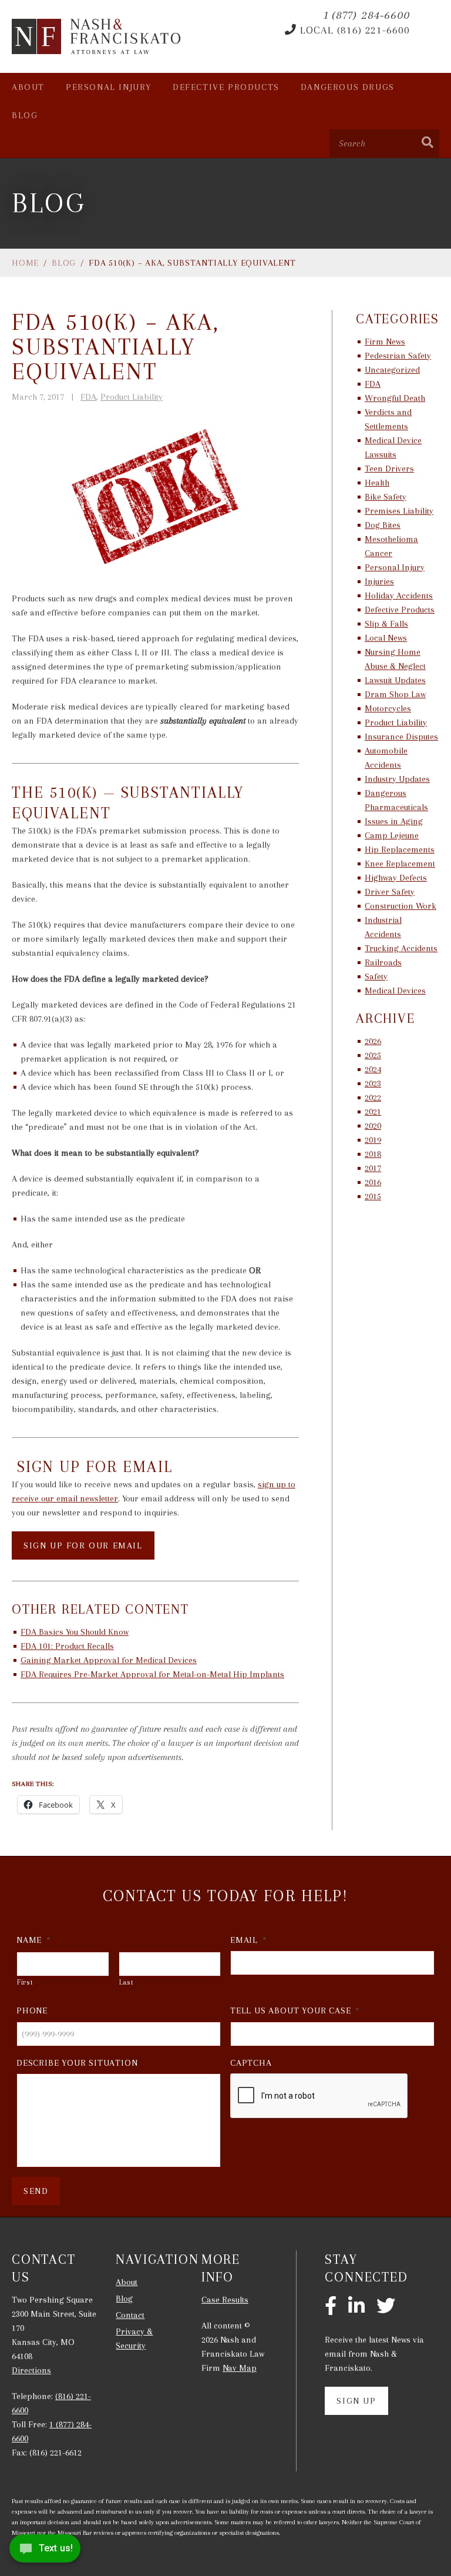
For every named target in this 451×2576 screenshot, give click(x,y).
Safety (376, 976)
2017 (373, 1168)
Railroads (383, 962)
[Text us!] (45, 2552)
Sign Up (356, 2401)
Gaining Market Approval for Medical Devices (109, 1660)
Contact (130, 2315)
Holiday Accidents (399, 596)
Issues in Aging (394, 821)
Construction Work (400, 906)
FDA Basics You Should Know (75, 1632)
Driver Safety (390, 892)
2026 (373, 1041)
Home (25, 263)
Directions (31, 2370)
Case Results (225, 2300)
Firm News (385, 342)
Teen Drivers (389, 469)
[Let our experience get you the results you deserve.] (97, 36)
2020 (373, 1126)
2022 (373, 1098)
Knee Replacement (400, 864)
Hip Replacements (400, 849)
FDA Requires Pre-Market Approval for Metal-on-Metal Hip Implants (152, 1674)
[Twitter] (386, 2307)
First (25, 1982)
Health (377, 483)
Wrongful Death (395, 398)
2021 (373, 1112)
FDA (88, 397)
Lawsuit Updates (395, 680)
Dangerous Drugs (348, 87)
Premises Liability (399, 511)
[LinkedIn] (356, 2307)
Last (127, 1982)
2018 (373, 1154)
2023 (373, 1083)
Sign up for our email (83, 1545)
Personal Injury (109, 87)
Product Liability (132, 397)
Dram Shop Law (395, 694)
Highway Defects (396, 878)
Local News (386, 638)
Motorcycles (388, 708)
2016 (373, 1182)
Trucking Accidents (401, 948)
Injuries (379, 581)
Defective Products (226, 87)
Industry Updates (397, 779)
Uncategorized (392, 370)
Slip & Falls (386, 624)
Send (36, 2191)
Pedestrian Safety (398, 356)
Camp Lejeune (392, 835)
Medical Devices (395, 991)
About (28, 87)
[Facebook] (331, 2307)
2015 (373, 1196)
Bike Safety (386, 497)
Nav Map (240, 2368)
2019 (373, 1140)
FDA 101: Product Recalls (67, 1646)
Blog (25, 115)
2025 (373, 1055)
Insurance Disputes (401, 737)
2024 (373, 1069)
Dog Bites (383, 525)
